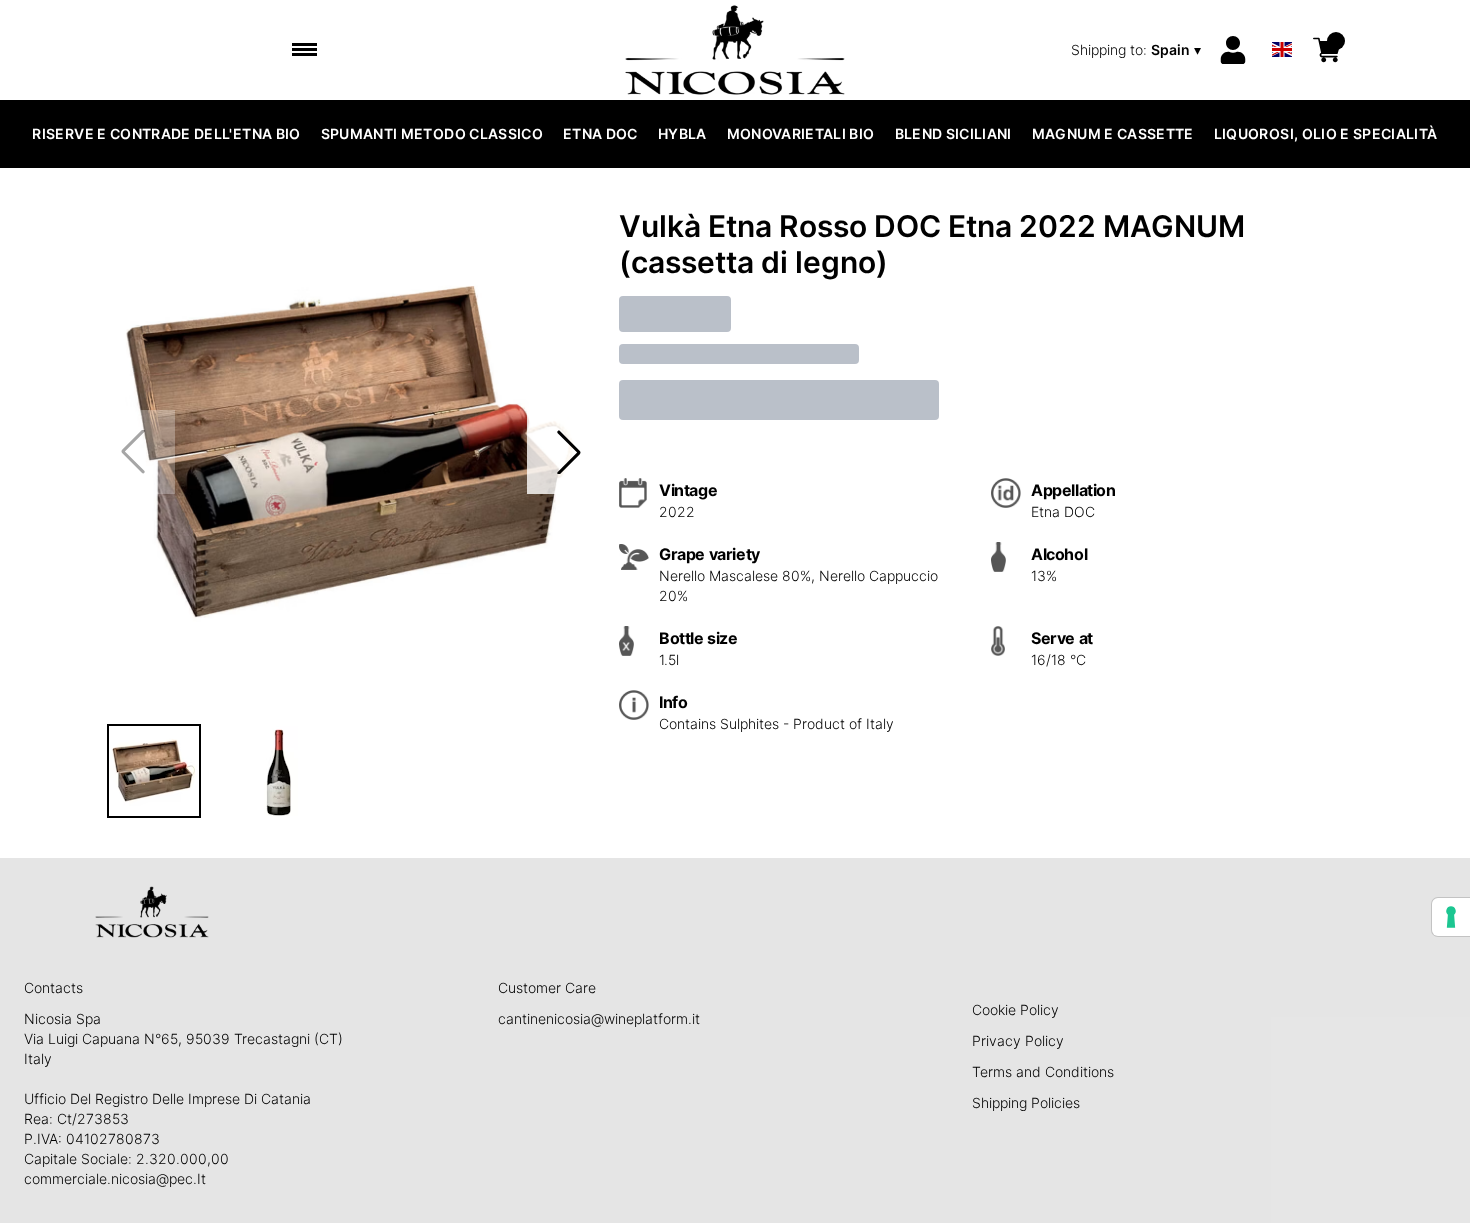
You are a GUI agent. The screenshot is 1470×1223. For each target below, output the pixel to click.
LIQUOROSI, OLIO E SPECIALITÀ (1326, 133)
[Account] (1233, 50)
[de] (1282, 23)
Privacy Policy (1018, 1040)
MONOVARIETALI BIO (801, 133)
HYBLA (682, 133)
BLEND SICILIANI (953, 133)
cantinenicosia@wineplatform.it (599, 1018)
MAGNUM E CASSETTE (1113, 133)
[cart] (1327, 50)
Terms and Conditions (1043, 1071)
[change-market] (1138, 50)
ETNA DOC (600, 133)
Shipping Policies (1026, 1102)
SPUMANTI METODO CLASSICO (432, 133)
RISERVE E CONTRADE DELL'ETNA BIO (166, 133)
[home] (735, 50)
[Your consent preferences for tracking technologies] (1451, 917)
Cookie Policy (1015, 1009)
